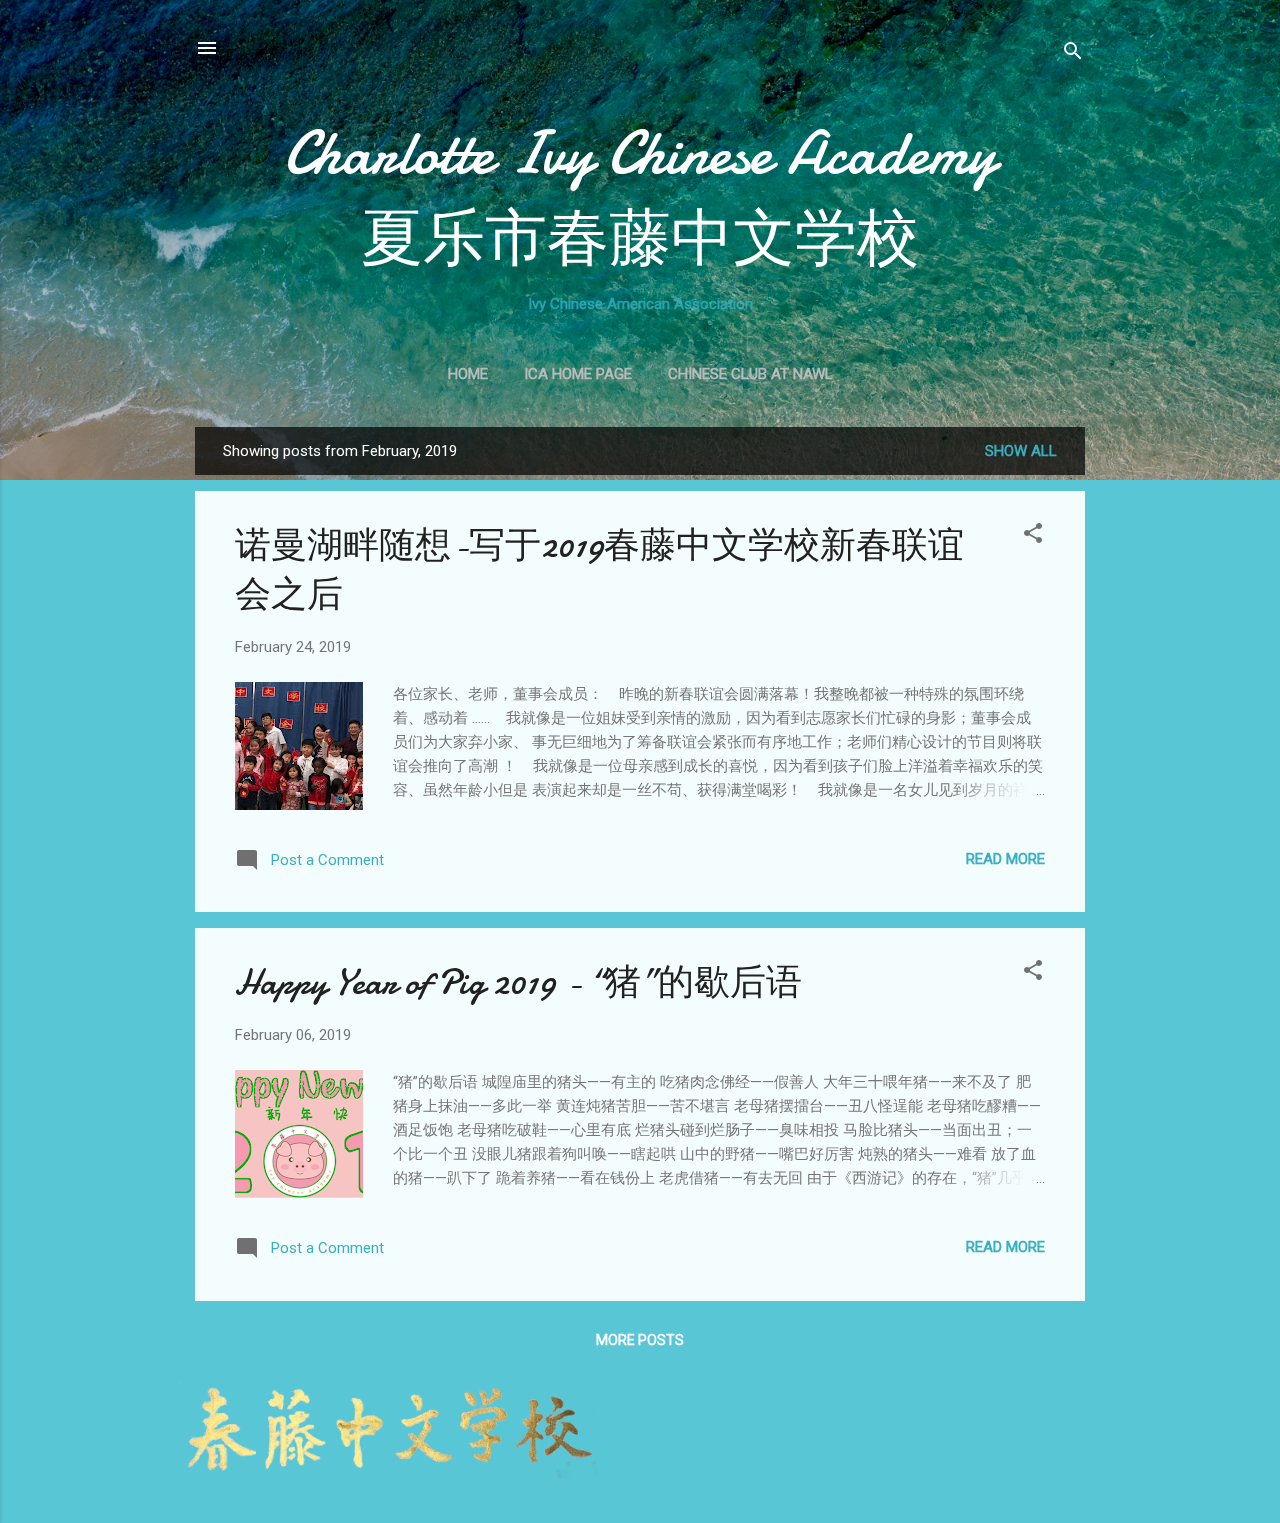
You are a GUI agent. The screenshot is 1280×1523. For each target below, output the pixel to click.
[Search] (1073, 54)
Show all (1021, 451)
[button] (1033, 536)
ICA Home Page (578, 374)
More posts (640, 1340)
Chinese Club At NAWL (750, 374)
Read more (1005, 859)
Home (468, 374)
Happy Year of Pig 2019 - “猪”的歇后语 (518, 982)
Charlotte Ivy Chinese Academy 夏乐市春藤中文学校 (640, 196)
